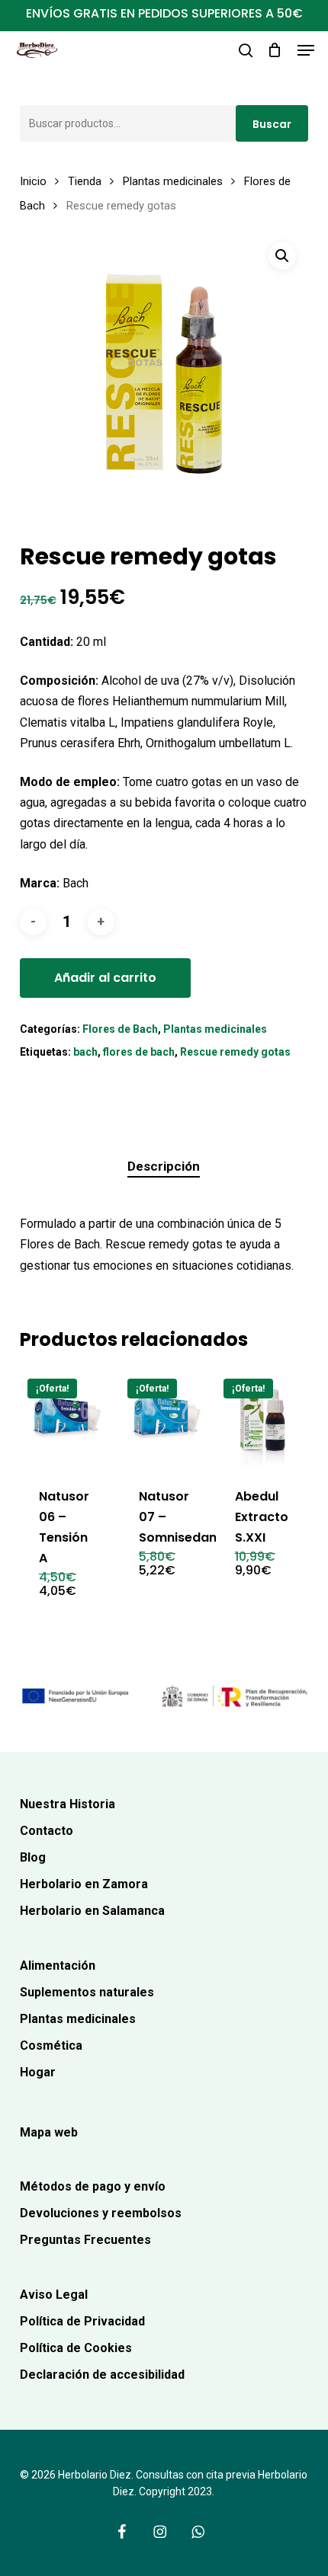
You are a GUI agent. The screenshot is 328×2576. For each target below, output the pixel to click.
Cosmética (51, 2045)
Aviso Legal (54, 2295)
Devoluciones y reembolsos (101, 2213)
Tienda (85, 181)
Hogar (38, 2072)
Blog (33, 1857)
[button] (306, 50)
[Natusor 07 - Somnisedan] (168, 1419)
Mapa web (49, 2132)
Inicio (33, 181)
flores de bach (139, 1052)
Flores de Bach (120, 1029)
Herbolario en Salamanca (92, 1911)
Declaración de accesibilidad (102, 2375)
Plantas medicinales (173, 181)
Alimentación (58, 1966)
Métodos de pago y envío (93, 2186)
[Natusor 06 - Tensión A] (68, 1419)
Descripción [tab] (164, 1166)
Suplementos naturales (87, 1992)
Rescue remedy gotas (235, 1052)
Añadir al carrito (105, 978)
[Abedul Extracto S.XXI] (264, 1419)
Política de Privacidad (82, 2321)
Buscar (272, 124)
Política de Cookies (76, 2348)
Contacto (47, 1831)
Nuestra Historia (68, 1804)
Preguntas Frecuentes (85, 2240)
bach (85, 1052)
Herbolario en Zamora (84, 1884)
